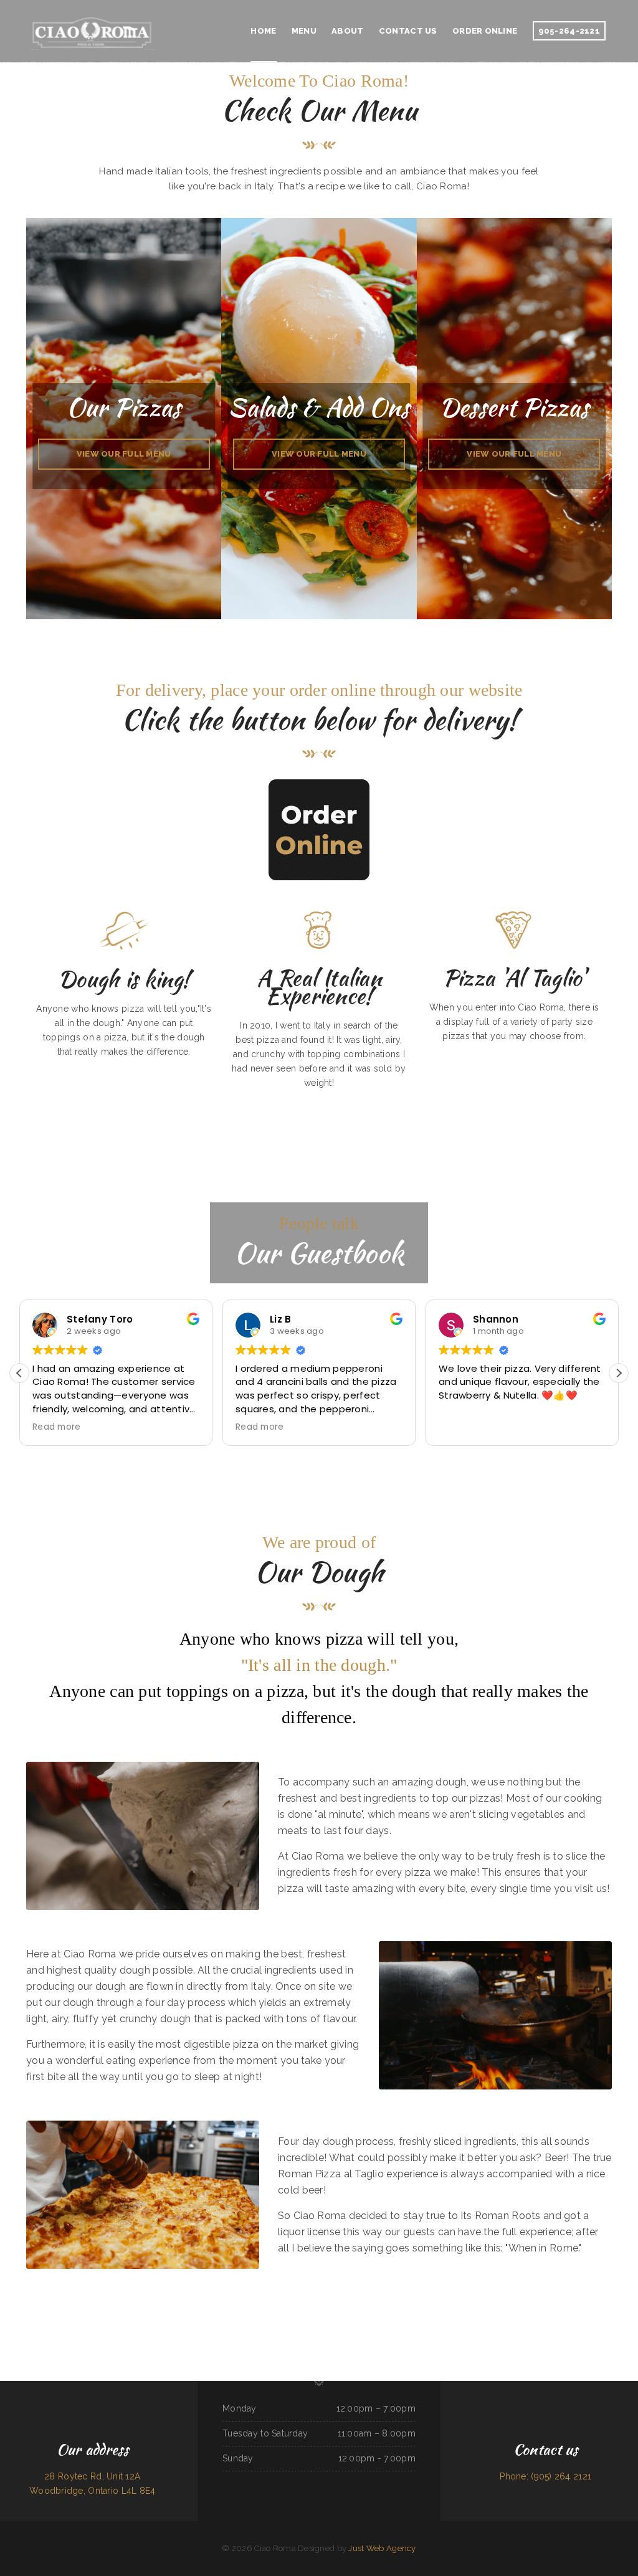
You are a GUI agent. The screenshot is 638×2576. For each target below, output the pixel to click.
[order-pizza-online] (319, 830)
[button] (619, 1373)
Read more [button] (57, 1427)
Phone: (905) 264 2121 (545, 2476)
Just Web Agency (382, 2548)
